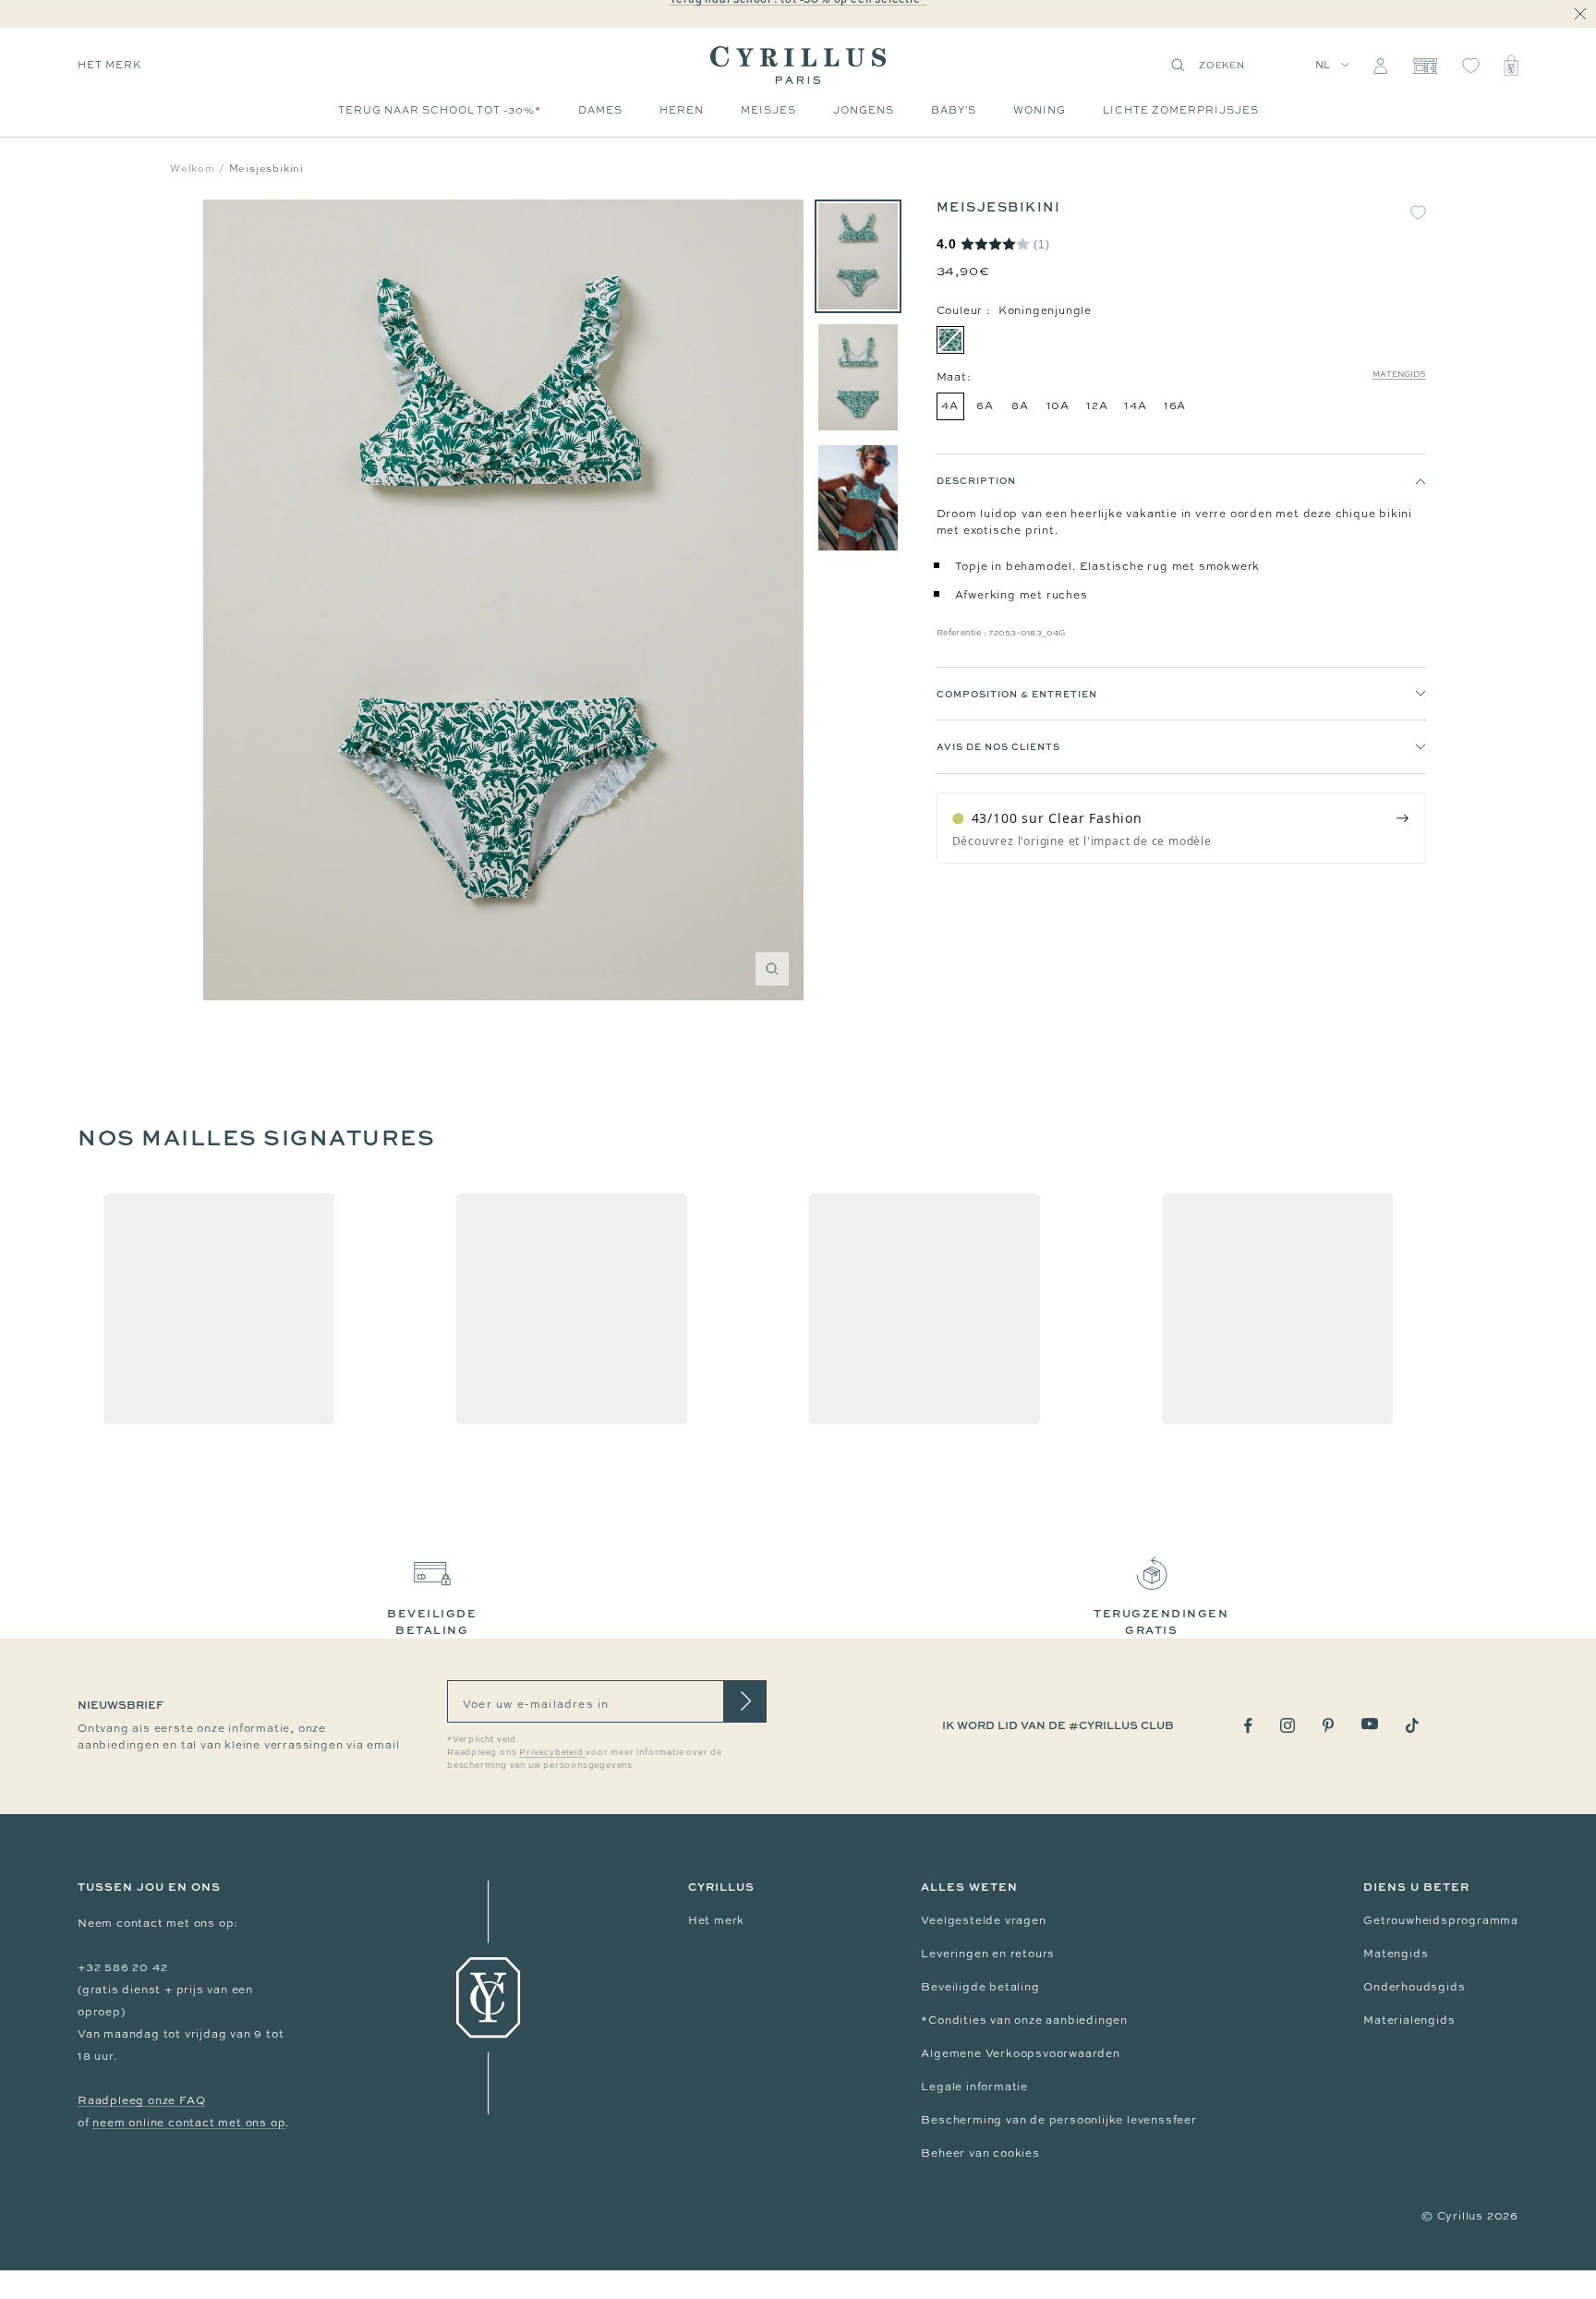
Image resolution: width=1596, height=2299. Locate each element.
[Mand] (1511, 66)
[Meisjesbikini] (858, 256)
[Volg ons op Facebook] (1248, 1726)
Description (976, 480)
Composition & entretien (1017, 694)
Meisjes (768, 110)
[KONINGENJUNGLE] (950, 340)
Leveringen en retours (988, 1954)
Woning (1040, 110)
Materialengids (1409, 2020)
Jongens (864, 110)
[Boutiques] (1425, 66)
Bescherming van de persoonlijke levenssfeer (1058, 2120)
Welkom (193, 168)
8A (1020, 405)
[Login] (1380, 66)
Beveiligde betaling (980, 1987)
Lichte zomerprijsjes (1181, 110)
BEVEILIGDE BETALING (432, 1621)
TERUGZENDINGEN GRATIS (1161, 1621)
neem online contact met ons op (189, 2123)
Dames (600, 110)
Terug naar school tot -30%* (440, 110)
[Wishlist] (1471, 66)
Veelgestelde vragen (983, 1920)
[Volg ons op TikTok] (1412, 1725)
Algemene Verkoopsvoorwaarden (1020, 2053)
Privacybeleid (552, 1752)
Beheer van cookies (980, 2153)
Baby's (954, 110)
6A (985, 405)
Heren (682, 110)
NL (1324, 65)
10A (1058, 405)
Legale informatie (974, 2087)
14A (1135, 405)
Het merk (716, 1920)
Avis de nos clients (998, 747)
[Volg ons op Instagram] (1288, 1725)
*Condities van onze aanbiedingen (1024, 2020)
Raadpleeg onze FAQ (141, 2100)
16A (1175, 405)
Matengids (1399, 374)
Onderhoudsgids (1414, 1987)
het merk (109, 65)
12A (1097, 405)
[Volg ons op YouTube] (1370, 1724)
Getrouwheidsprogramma (1441, 1920)
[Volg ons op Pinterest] (1328, 1725)
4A (950, 405)
